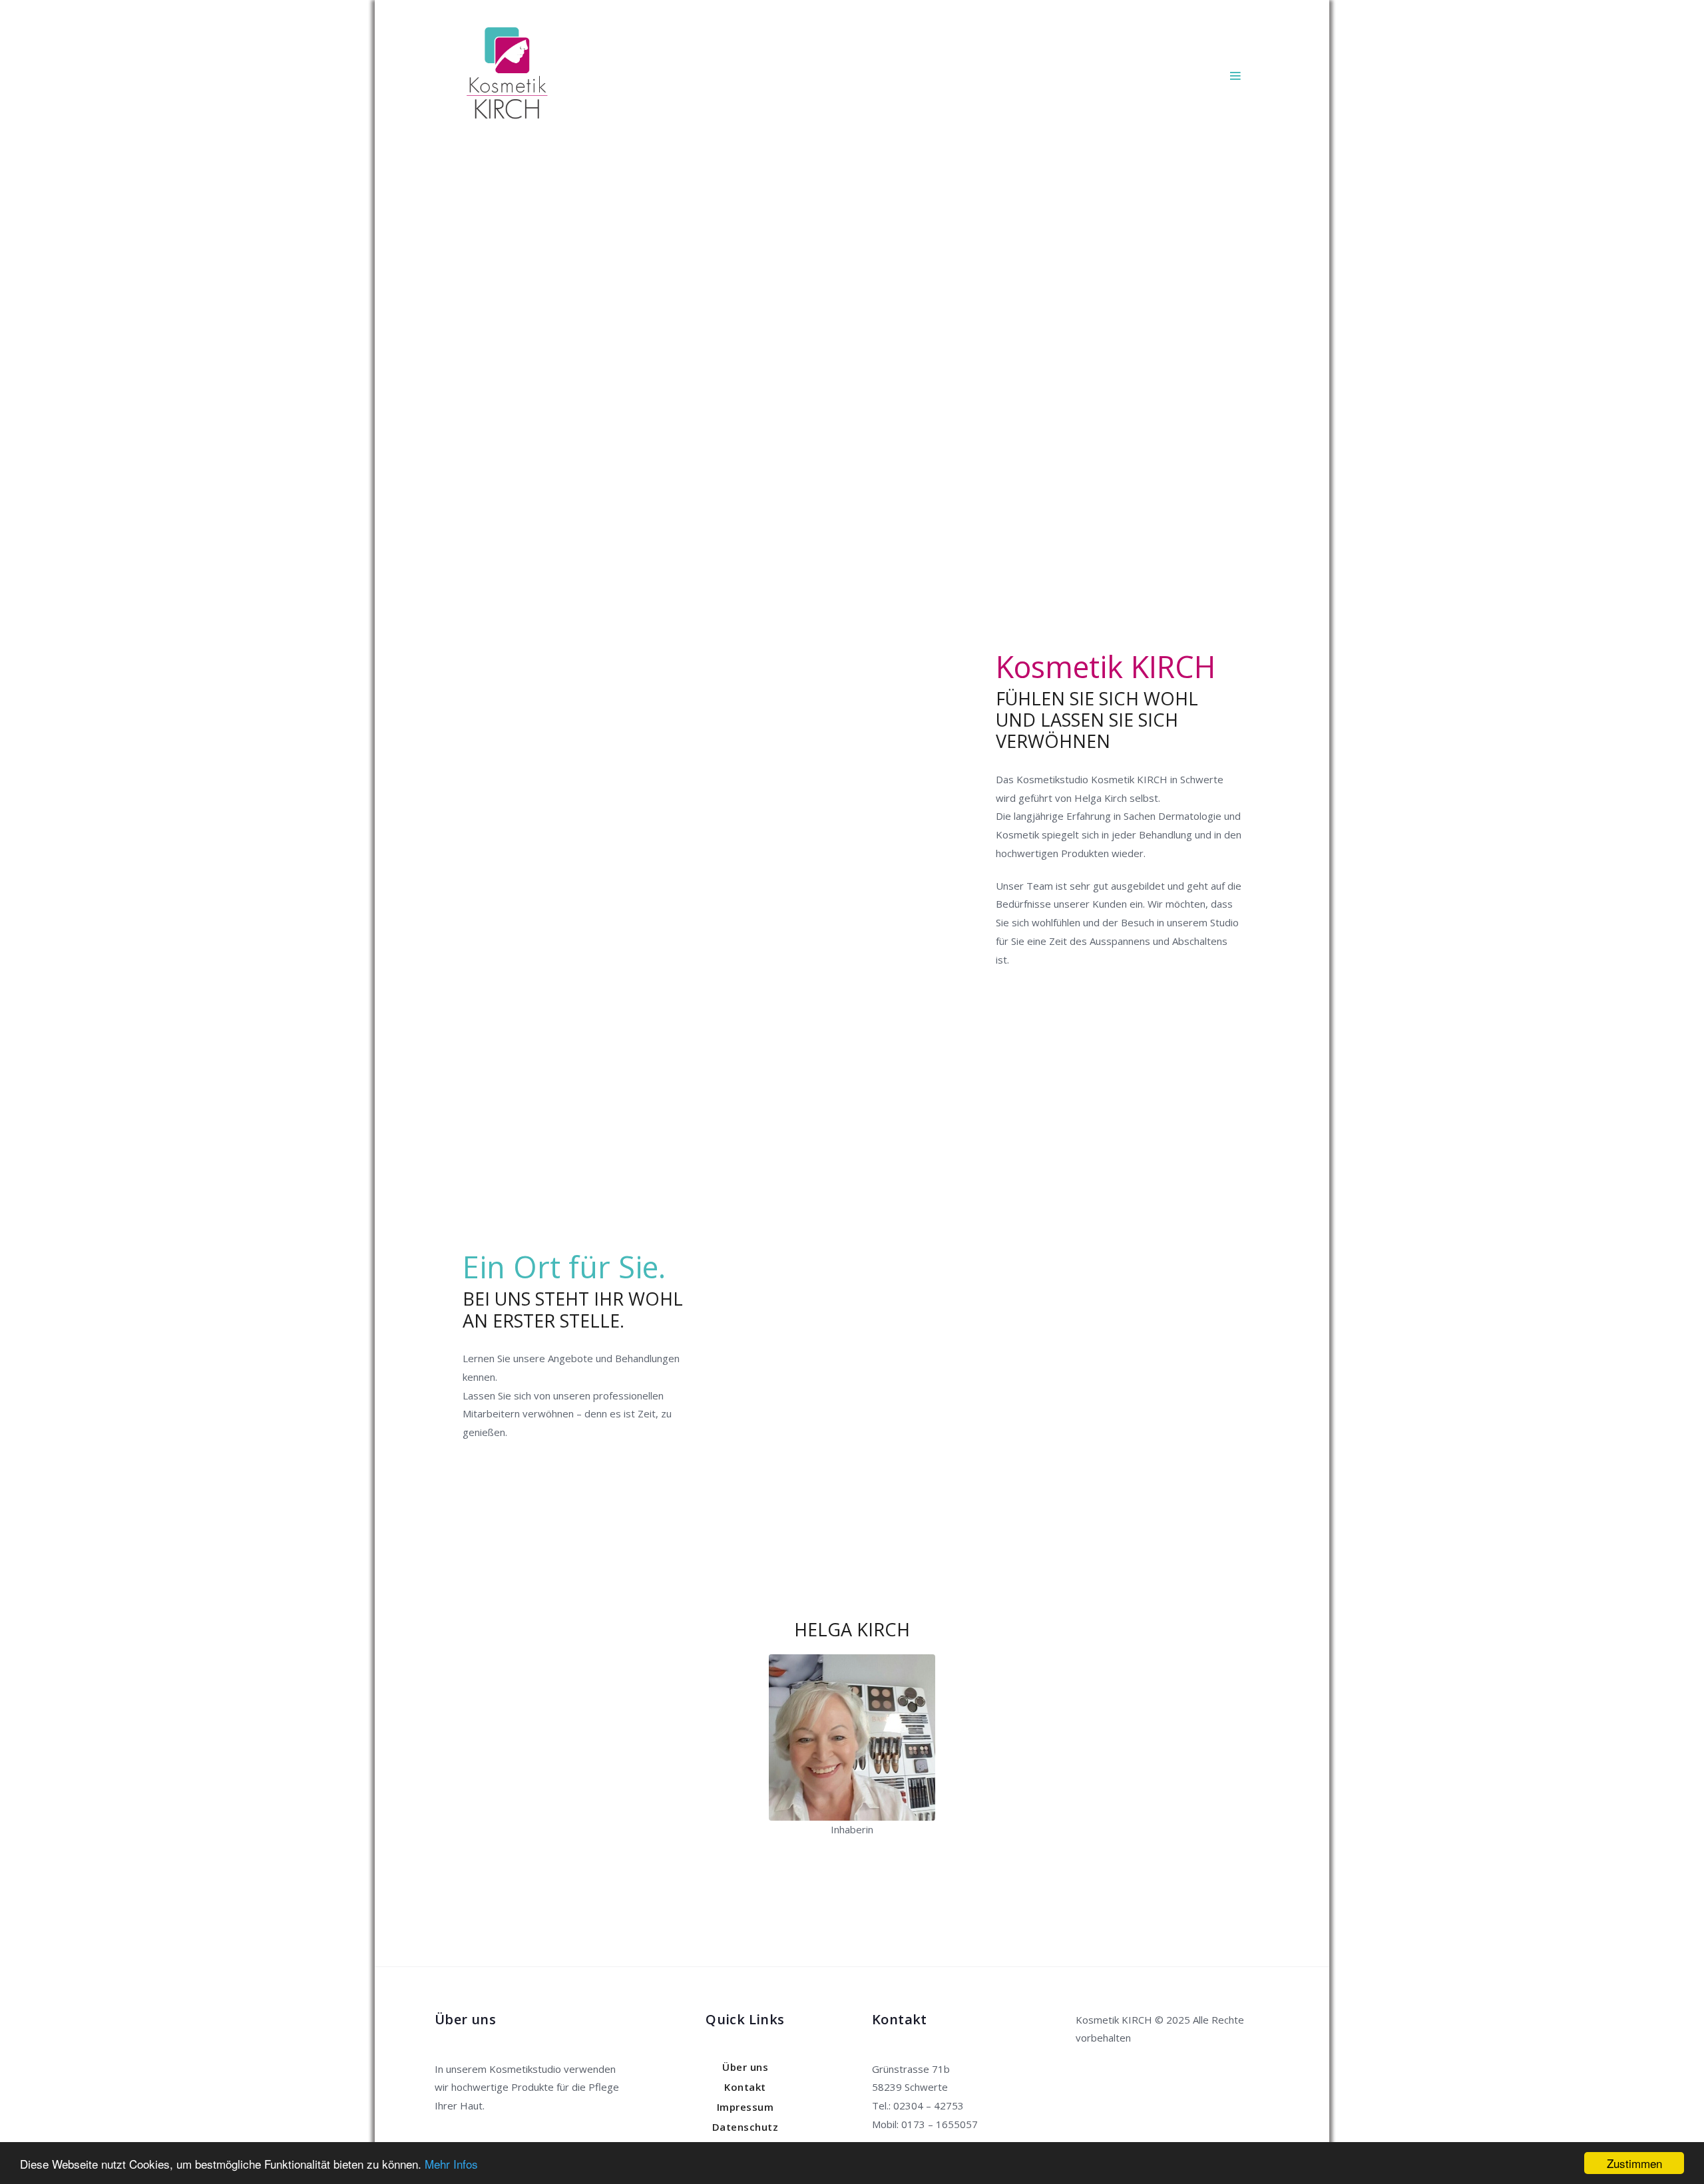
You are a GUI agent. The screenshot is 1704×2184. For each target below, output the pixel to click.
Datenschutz (745, 2127)
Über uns (745, 2067)
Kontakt (745, 2087)
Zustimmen (1634, 2163)
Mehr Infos (451, 2164)
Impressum (745, 2107)
